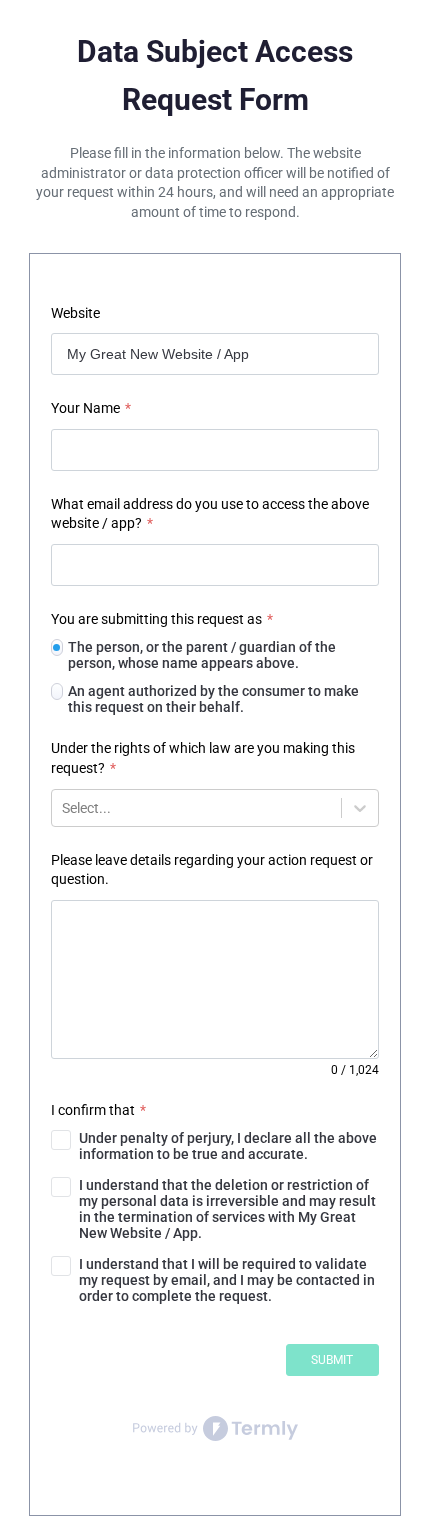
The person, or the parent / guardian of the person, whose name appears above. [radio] (202, 655)
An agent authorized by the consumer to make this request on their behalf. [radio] (213, 699)
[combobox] (63, 808)
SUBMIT (332, 1360)
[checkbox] (215, 1146)
